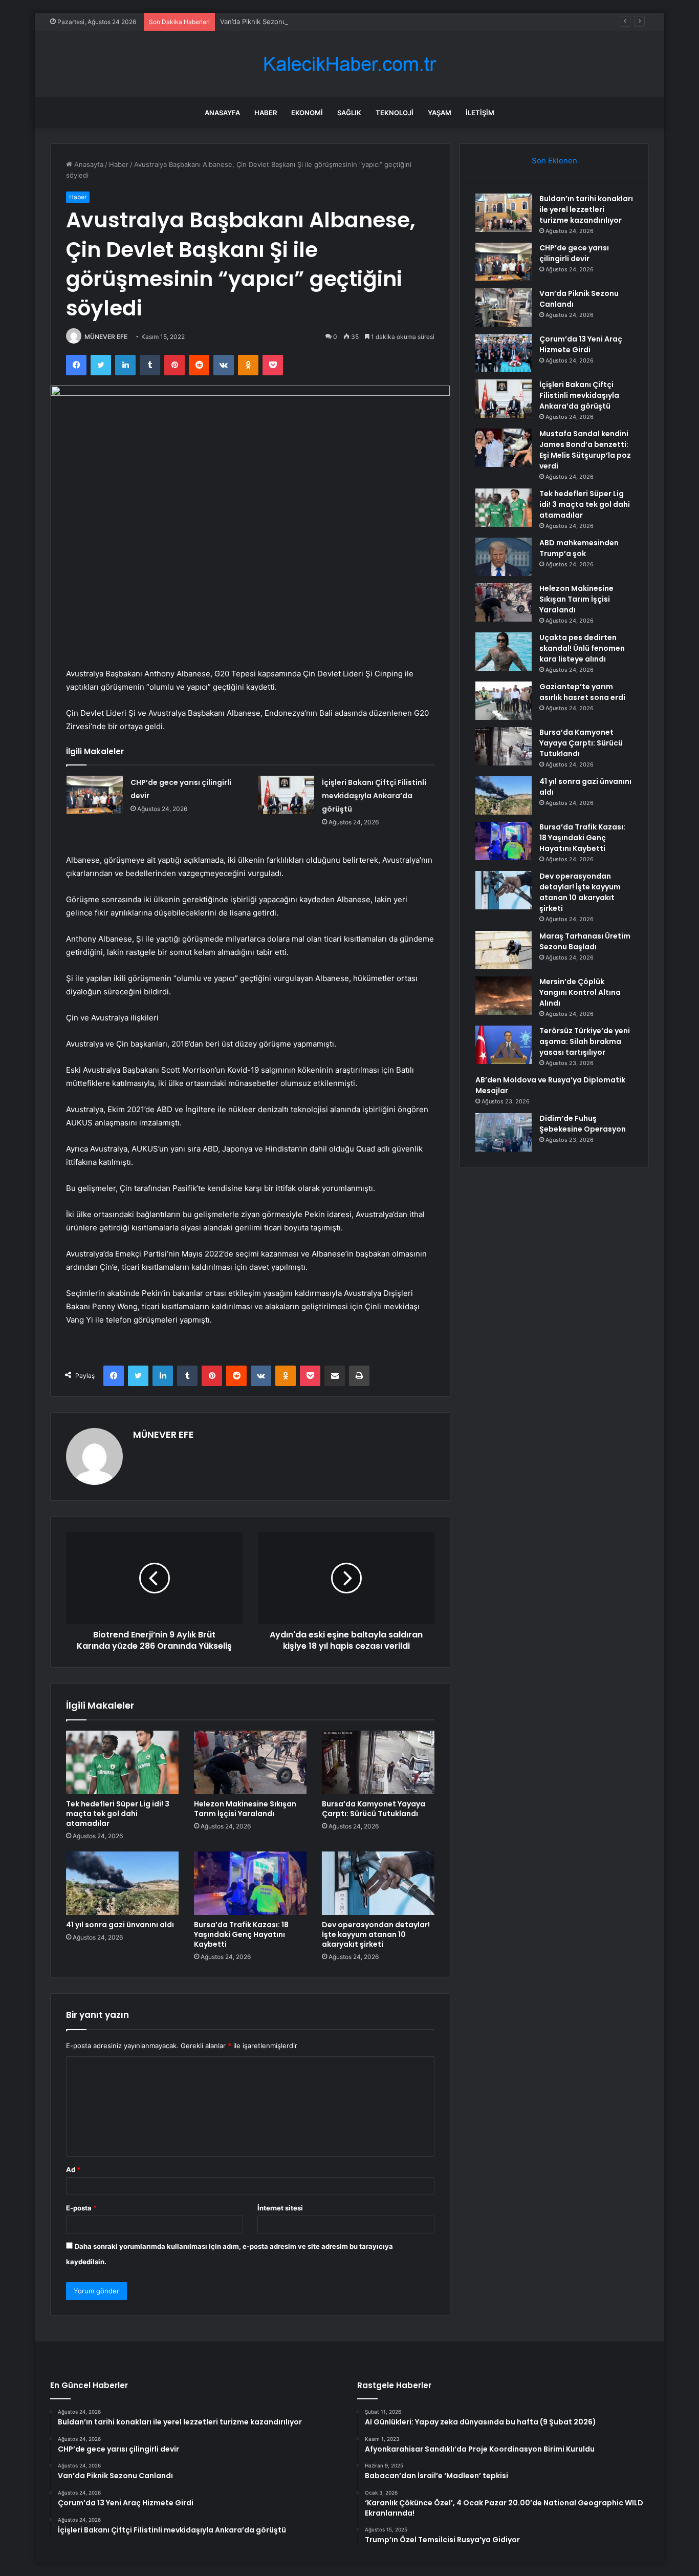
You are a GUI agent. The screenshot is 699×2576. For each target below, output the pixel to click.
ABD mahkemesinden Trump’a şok (579, 548)
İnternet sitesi (280, 2208)
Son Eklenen (554, 161)
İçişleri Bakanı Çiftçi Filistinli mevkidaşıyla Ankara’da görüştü (374, 796)
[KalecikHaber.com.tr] (349, 64)
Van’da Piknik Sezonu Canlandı (268, 22)
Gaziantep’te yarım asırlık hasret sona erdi (582, 692)
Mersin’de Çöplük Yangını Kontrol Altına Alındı (580, 992)
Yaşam (440, 113)
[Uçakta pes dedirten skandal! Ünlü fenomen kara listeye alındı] (504, 652)
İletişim (480, 113)
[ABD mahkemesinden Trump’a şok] (504, 557)
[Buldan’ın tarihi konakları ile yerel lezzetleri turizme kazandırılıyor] (504, 213)
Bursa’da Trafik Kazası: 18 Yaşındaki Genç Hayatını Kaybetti (241, 1934)
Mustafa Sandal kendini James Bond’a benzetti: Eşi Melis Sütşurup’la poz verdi (585, 450)
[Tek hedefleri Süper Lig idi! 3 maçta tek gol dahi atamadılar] (122, 1762)
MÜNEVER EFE (106, 337)
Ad (73, 2169)
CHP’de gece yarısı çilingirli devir (574, 253)
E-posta (81, 2208)
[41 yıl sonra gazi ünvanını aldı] (122, 1883)
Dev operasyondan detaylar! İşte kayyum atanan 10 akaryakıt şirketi (376, 1934)
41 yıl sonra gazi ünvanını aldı (120, 1925)
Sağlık (349, 113)
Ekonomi (307, 113)
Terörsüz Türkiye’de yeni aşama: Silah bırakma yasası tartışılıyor (585, 1041)
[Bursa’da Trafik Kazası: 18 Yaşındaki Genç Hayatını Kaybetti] (250, 1883)
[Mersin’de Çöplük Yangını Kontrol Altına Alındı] (504, 996)
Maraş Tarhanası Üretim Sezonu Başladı (585, 941)
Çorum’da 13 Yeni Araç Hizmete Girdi (581, 344)
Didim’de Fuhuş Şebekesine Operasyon (583, 1124)
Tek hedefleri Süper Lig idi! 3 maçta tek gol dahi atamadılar (118, 1814)
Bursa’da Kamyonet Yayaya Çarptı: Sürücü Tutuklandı (374, 1809)
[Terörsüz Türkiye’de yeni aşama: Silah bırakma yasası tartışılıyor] (504, 1045)
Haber (266, 113)
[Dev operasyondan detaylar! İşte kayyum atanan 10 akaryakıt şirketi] (378, 1883)
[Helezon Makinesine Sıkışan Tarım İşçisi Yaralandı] (250, 1762)
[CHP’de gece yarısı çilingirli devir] (95, 795)
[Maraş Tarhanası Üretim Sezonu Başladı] (504, 950)
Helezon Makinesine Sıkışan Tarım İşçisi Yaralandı (245, 1809)
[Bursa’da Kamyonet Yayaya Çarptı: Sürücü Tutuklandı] (378, 1762)
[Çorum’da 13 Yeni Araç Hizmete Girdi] (504, 353)
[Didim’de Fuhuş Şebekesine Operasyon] (504, 1132)
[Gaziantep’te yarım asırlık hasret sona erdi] (504, 701)
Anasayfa (222, 113)
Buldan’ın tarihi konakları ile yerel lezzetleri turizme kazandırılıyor (586, 209)
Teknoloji (395, 113)
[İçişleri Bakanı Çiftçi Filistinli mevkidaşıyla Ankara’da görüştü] (286, 795)
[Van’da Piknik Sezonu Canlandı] (504, 307)
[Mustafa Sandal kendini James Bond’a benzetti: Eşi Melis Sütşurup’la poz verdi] (504, 448)
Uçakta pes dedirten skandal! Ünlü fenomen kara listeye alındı (582, 648)
